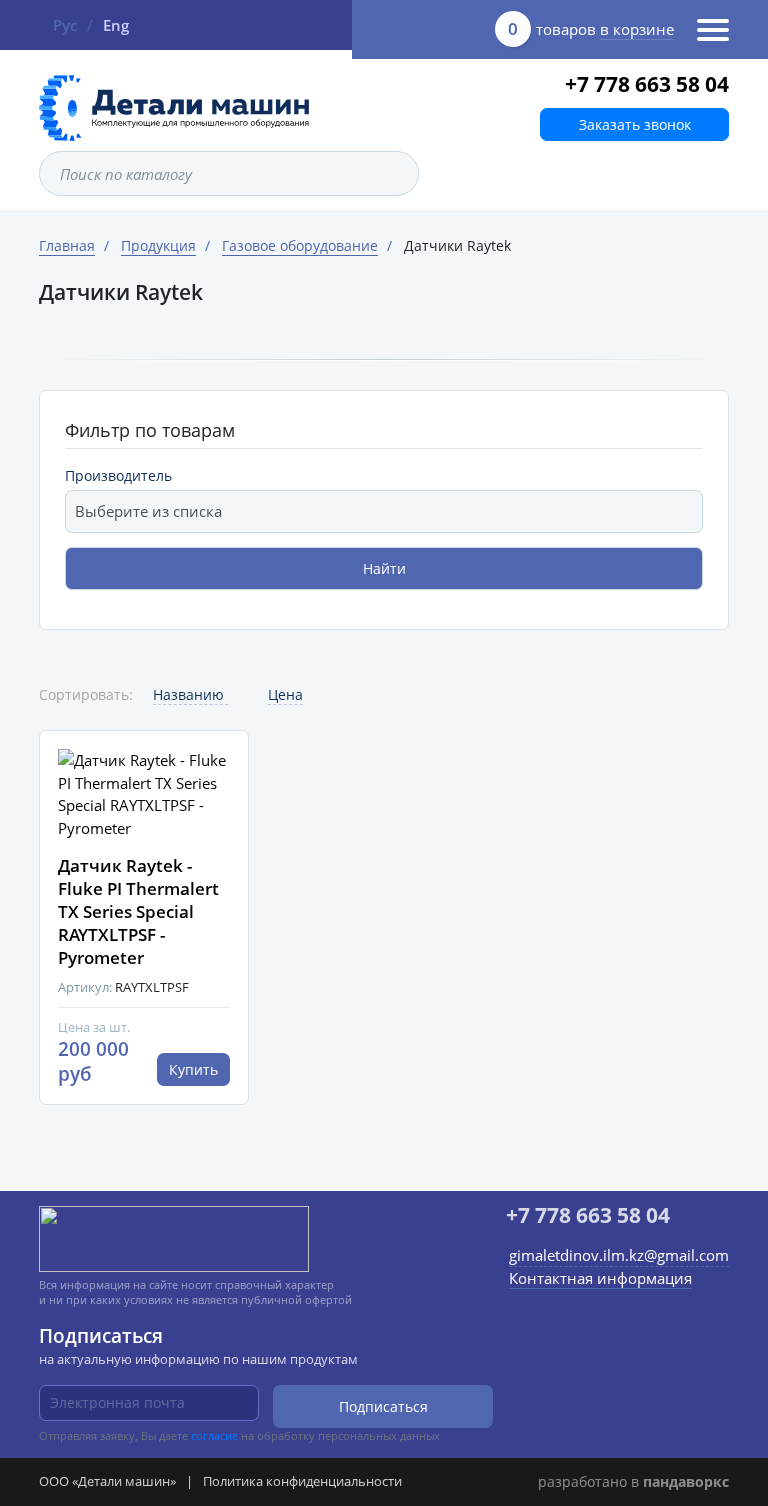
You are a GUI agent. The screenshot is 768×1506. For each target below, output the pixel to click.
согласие (214, 1435)
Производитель (118, 475)
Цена (285, 694)
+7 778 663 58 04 (647, 84)
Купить (193, 1069)
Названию (190, 694)
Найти (384, 568)
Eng (116, 25)
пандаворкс (686, 1481)
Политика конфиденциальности (302, 1481)
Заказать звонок (635, 124)
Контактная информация (600, 1278)
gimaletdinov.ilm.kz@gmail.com (619, 1255)
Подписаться (383, 1406)
